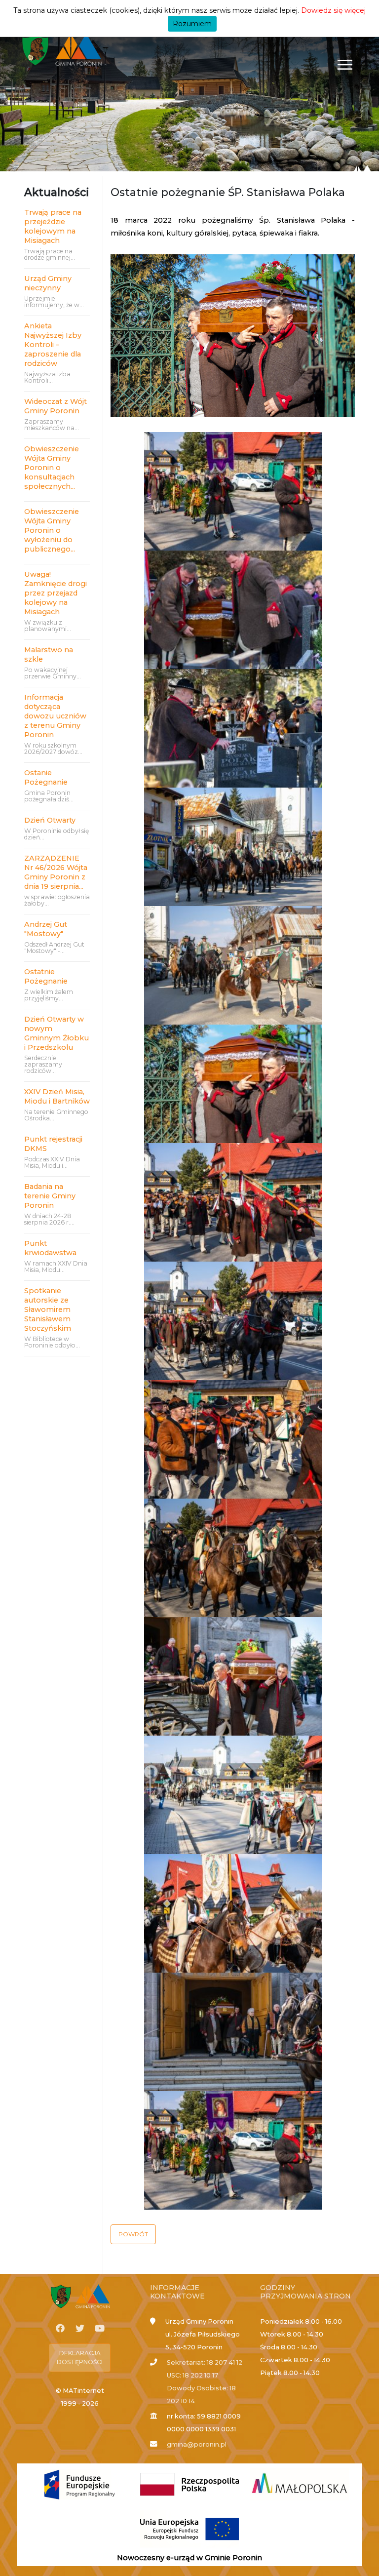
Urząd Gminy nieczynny (48, 283)
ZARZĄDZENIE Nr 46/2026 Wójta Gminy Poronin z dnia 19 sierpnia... (56, 872)
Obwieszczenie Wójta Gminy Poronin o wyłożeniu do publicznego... (52, 530)
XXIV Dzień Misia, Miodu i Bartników (57, 1096)
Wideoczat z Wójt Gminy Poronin (56, 406)
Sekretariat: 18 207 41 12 (205, 2362)
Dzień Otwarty (50, 820)
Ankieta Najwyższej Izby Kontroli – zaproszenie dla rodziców (53, 345)
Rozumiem (192, 24)
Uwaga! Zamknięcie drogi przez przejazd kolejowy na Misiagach (56, 593)
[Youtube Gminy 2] (100, 2329)
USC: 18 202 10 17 (192, 2375)
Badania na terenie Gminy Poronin (50, 1196)
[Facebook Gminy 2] (60, 2329)
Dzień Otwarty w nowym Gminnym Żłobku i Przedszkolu (57, 1033)
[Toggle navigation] (345, 64)
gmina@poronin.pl (197, 2444)
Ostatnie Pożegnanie (46, 976)
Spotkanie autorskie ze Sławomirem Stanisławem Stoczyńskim (48, 1309)
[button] (133, 2234)
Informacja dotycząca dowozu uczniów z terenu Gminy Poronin (55, 716)
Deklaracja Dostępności (80, 2358)
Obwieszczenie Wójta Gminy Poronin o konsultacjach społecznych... (52, 468)
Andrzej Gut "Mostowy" (46, 929)
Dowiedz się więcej (333, 10)
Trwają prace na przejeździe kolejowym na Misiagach (53, 226)
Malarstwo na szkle (49, 654)
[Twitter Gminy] (80, 2329)
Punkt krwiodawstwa (50, 1248)
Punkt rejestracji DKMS (53, 1144)
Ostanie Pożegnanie (46, 777)
